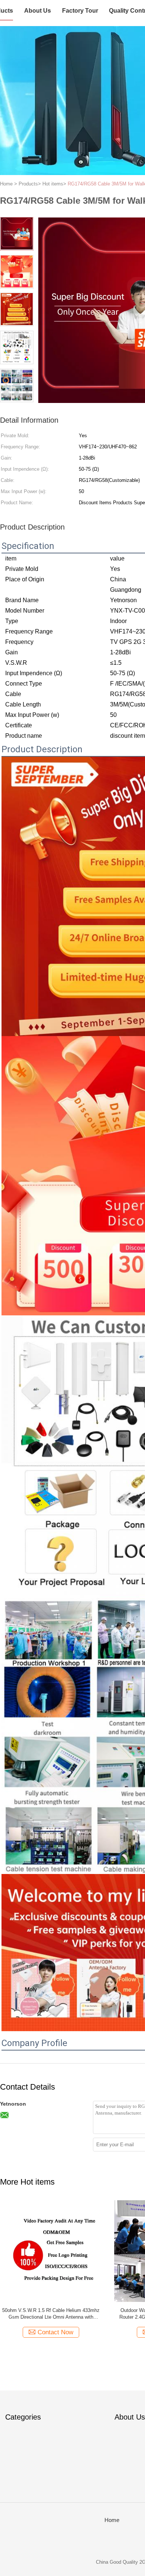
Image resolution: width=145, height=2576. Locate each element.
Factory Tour (80, 11)
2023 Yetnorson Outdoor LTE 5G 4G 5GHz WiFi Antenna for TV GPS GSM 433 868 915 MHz (51, 2314)
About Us (38, 11)
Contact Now (55, 2332)
